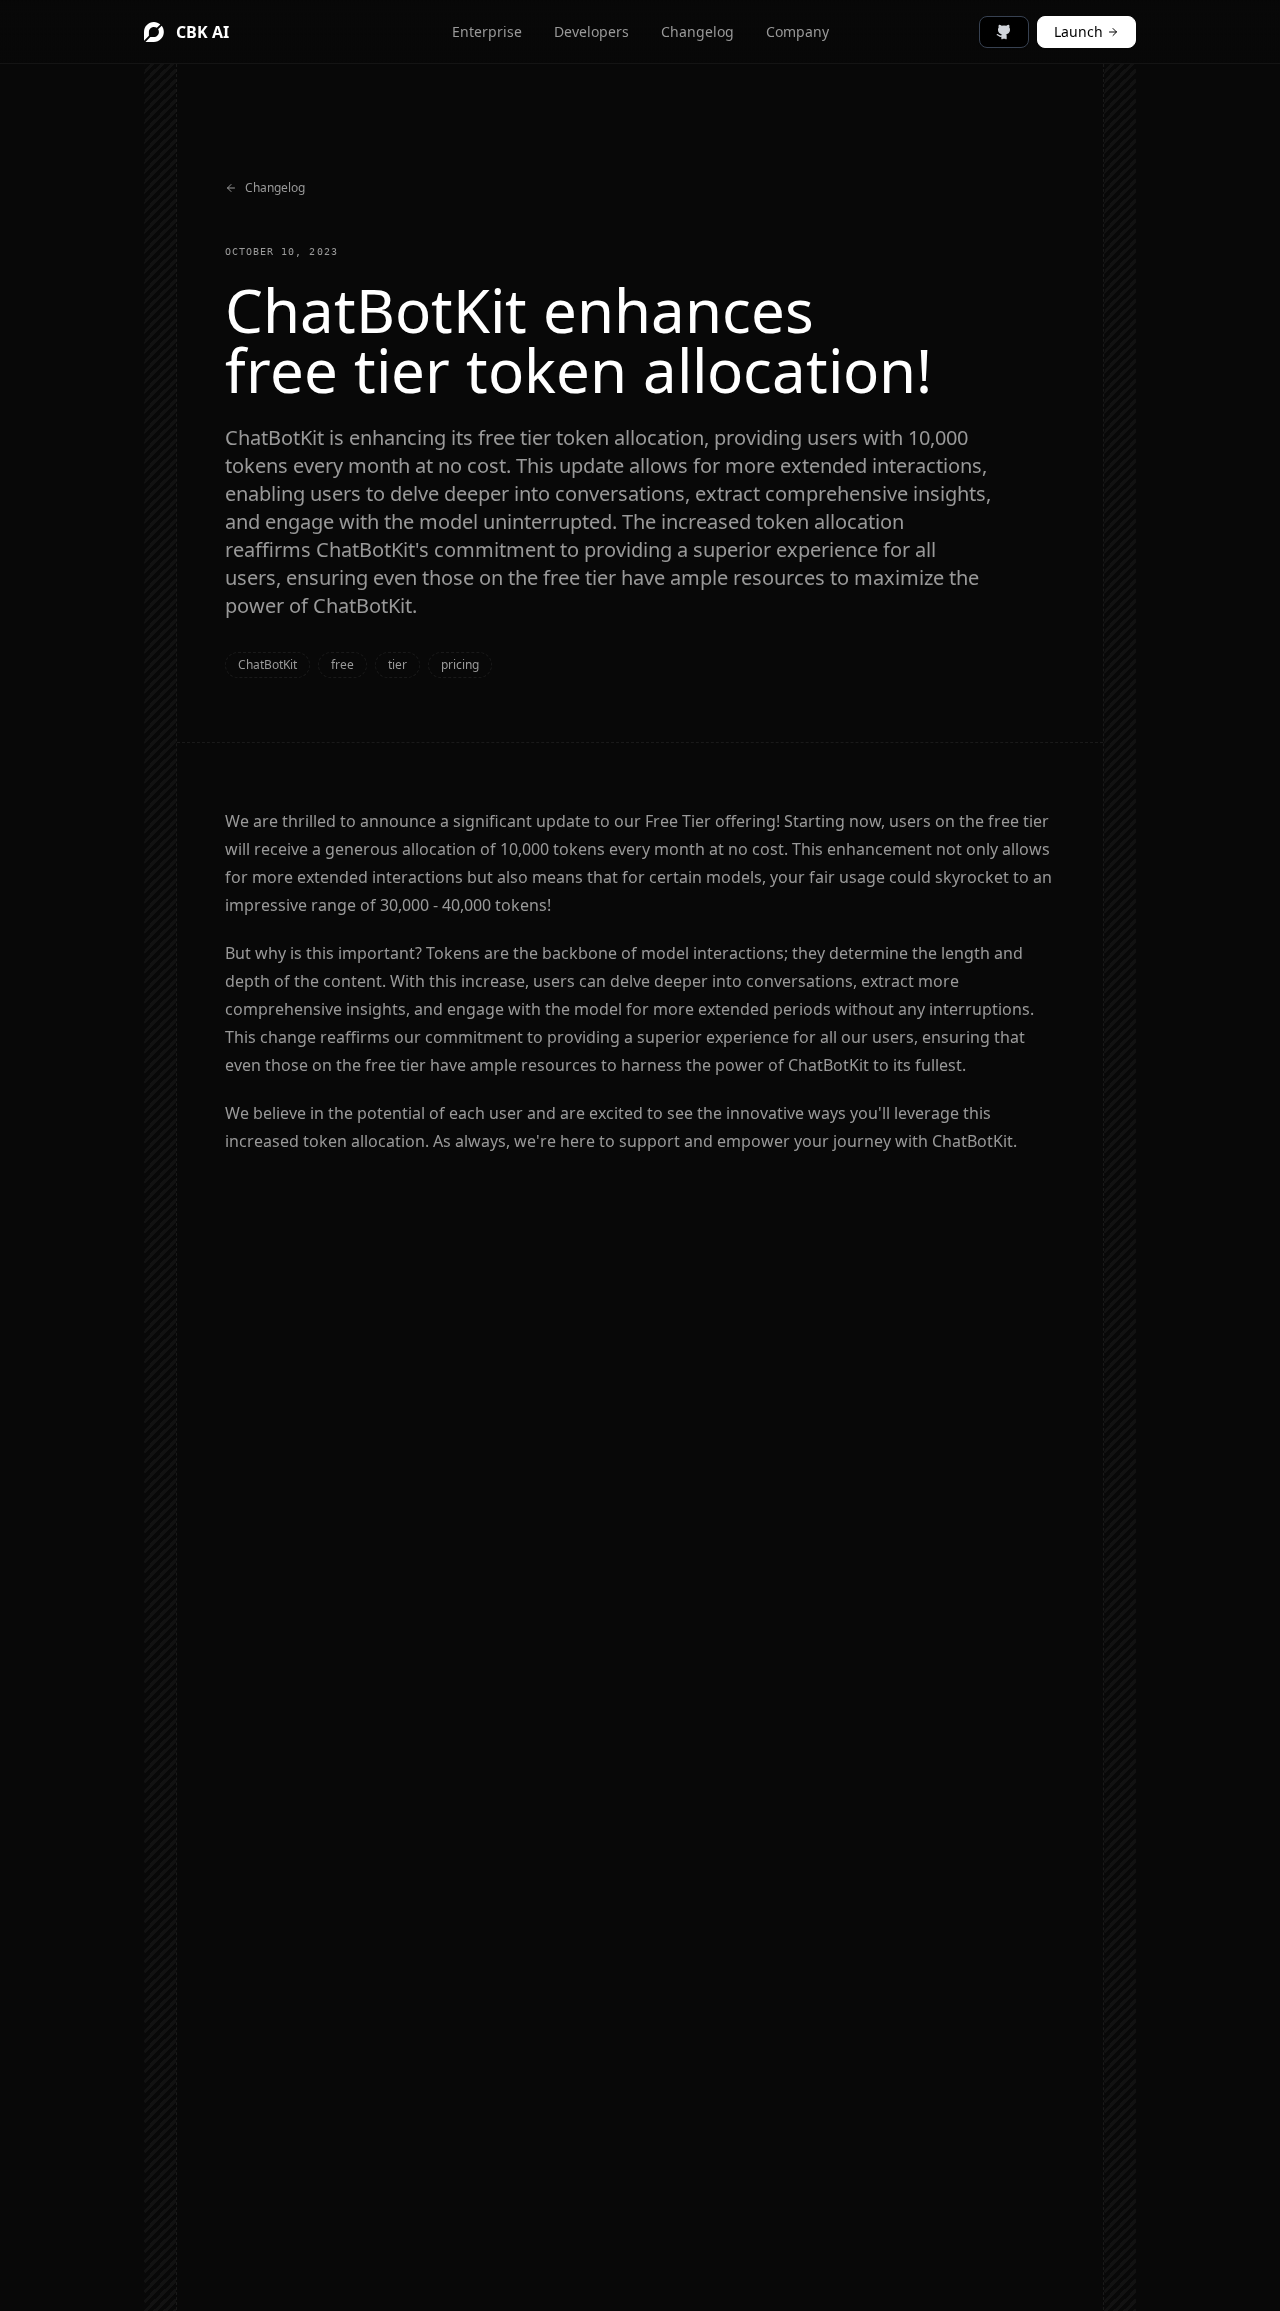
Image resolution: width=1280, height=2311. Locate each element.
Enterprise (487, 31)
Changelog (697, 31)
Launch (1078, 31)
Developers (591, 31)
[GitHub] (1004, 32)
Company (797, 31)
